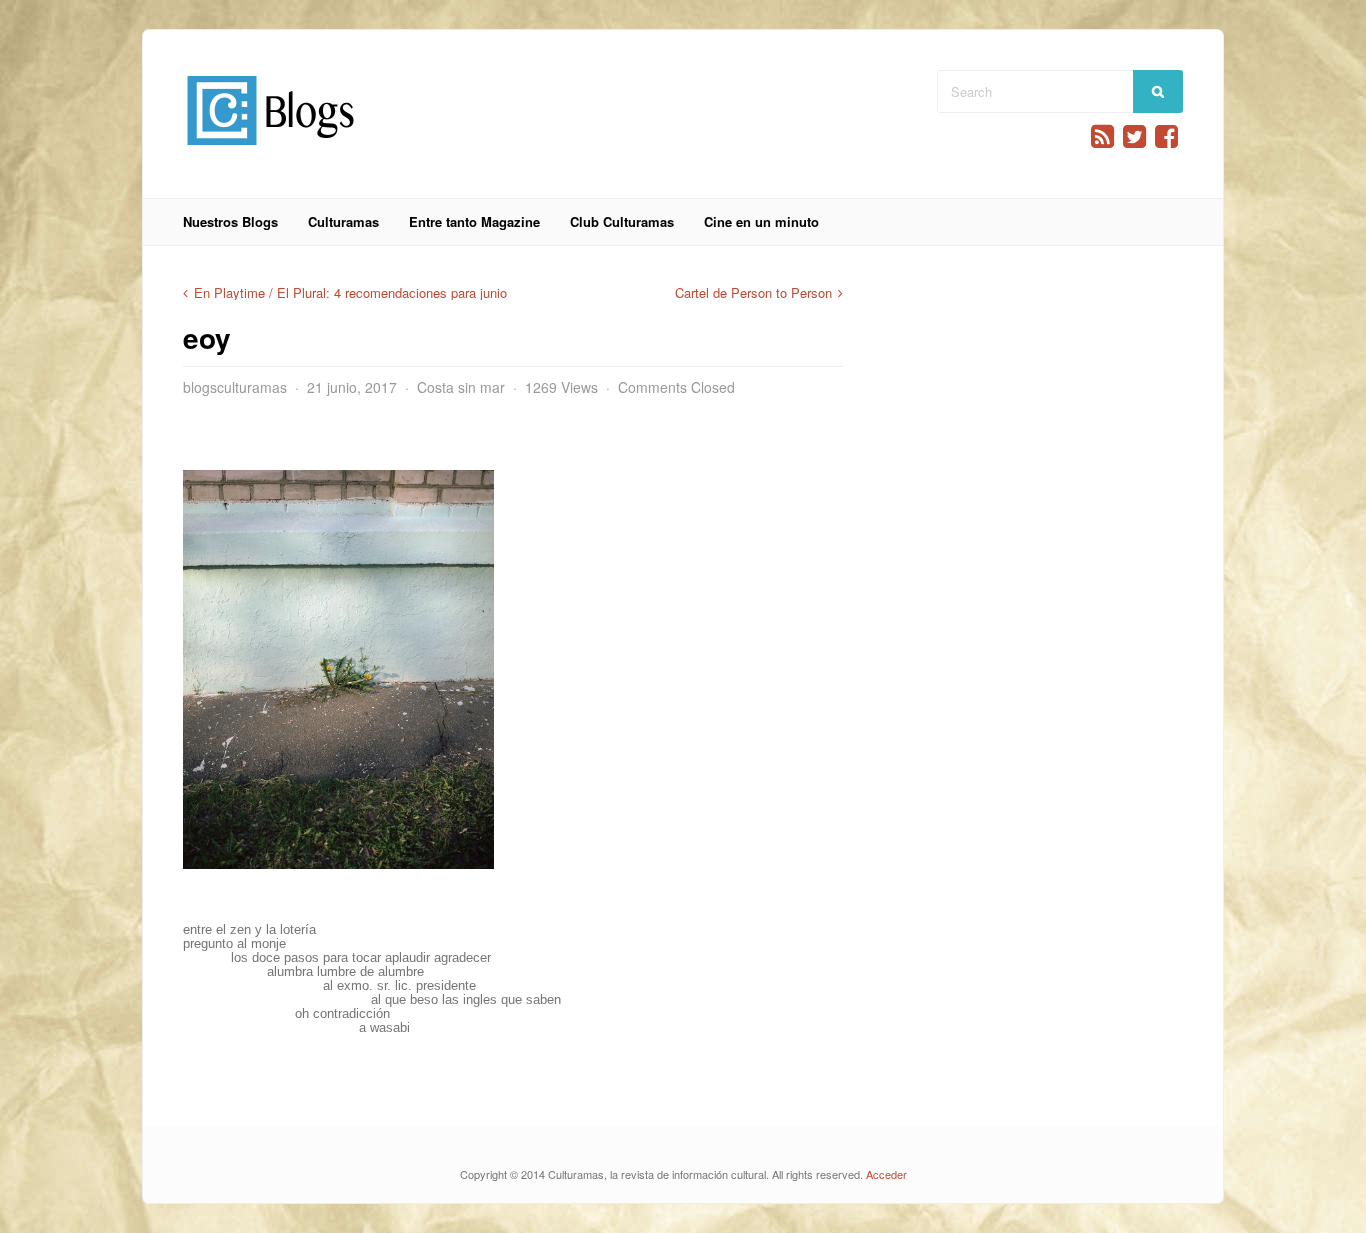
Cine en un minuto (761, 221)
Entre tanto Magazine (474, 221)
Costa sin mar (461, 387)
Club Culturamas (622, 221)
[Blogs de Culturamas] (270, 152)
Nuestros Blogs (230, 221)
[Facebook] (1166, 136)
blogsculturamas (235, 387)
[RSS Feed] (1102, 136)
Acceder (886, 1174)
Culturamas (343, 221)
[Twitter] (1134, 136)
